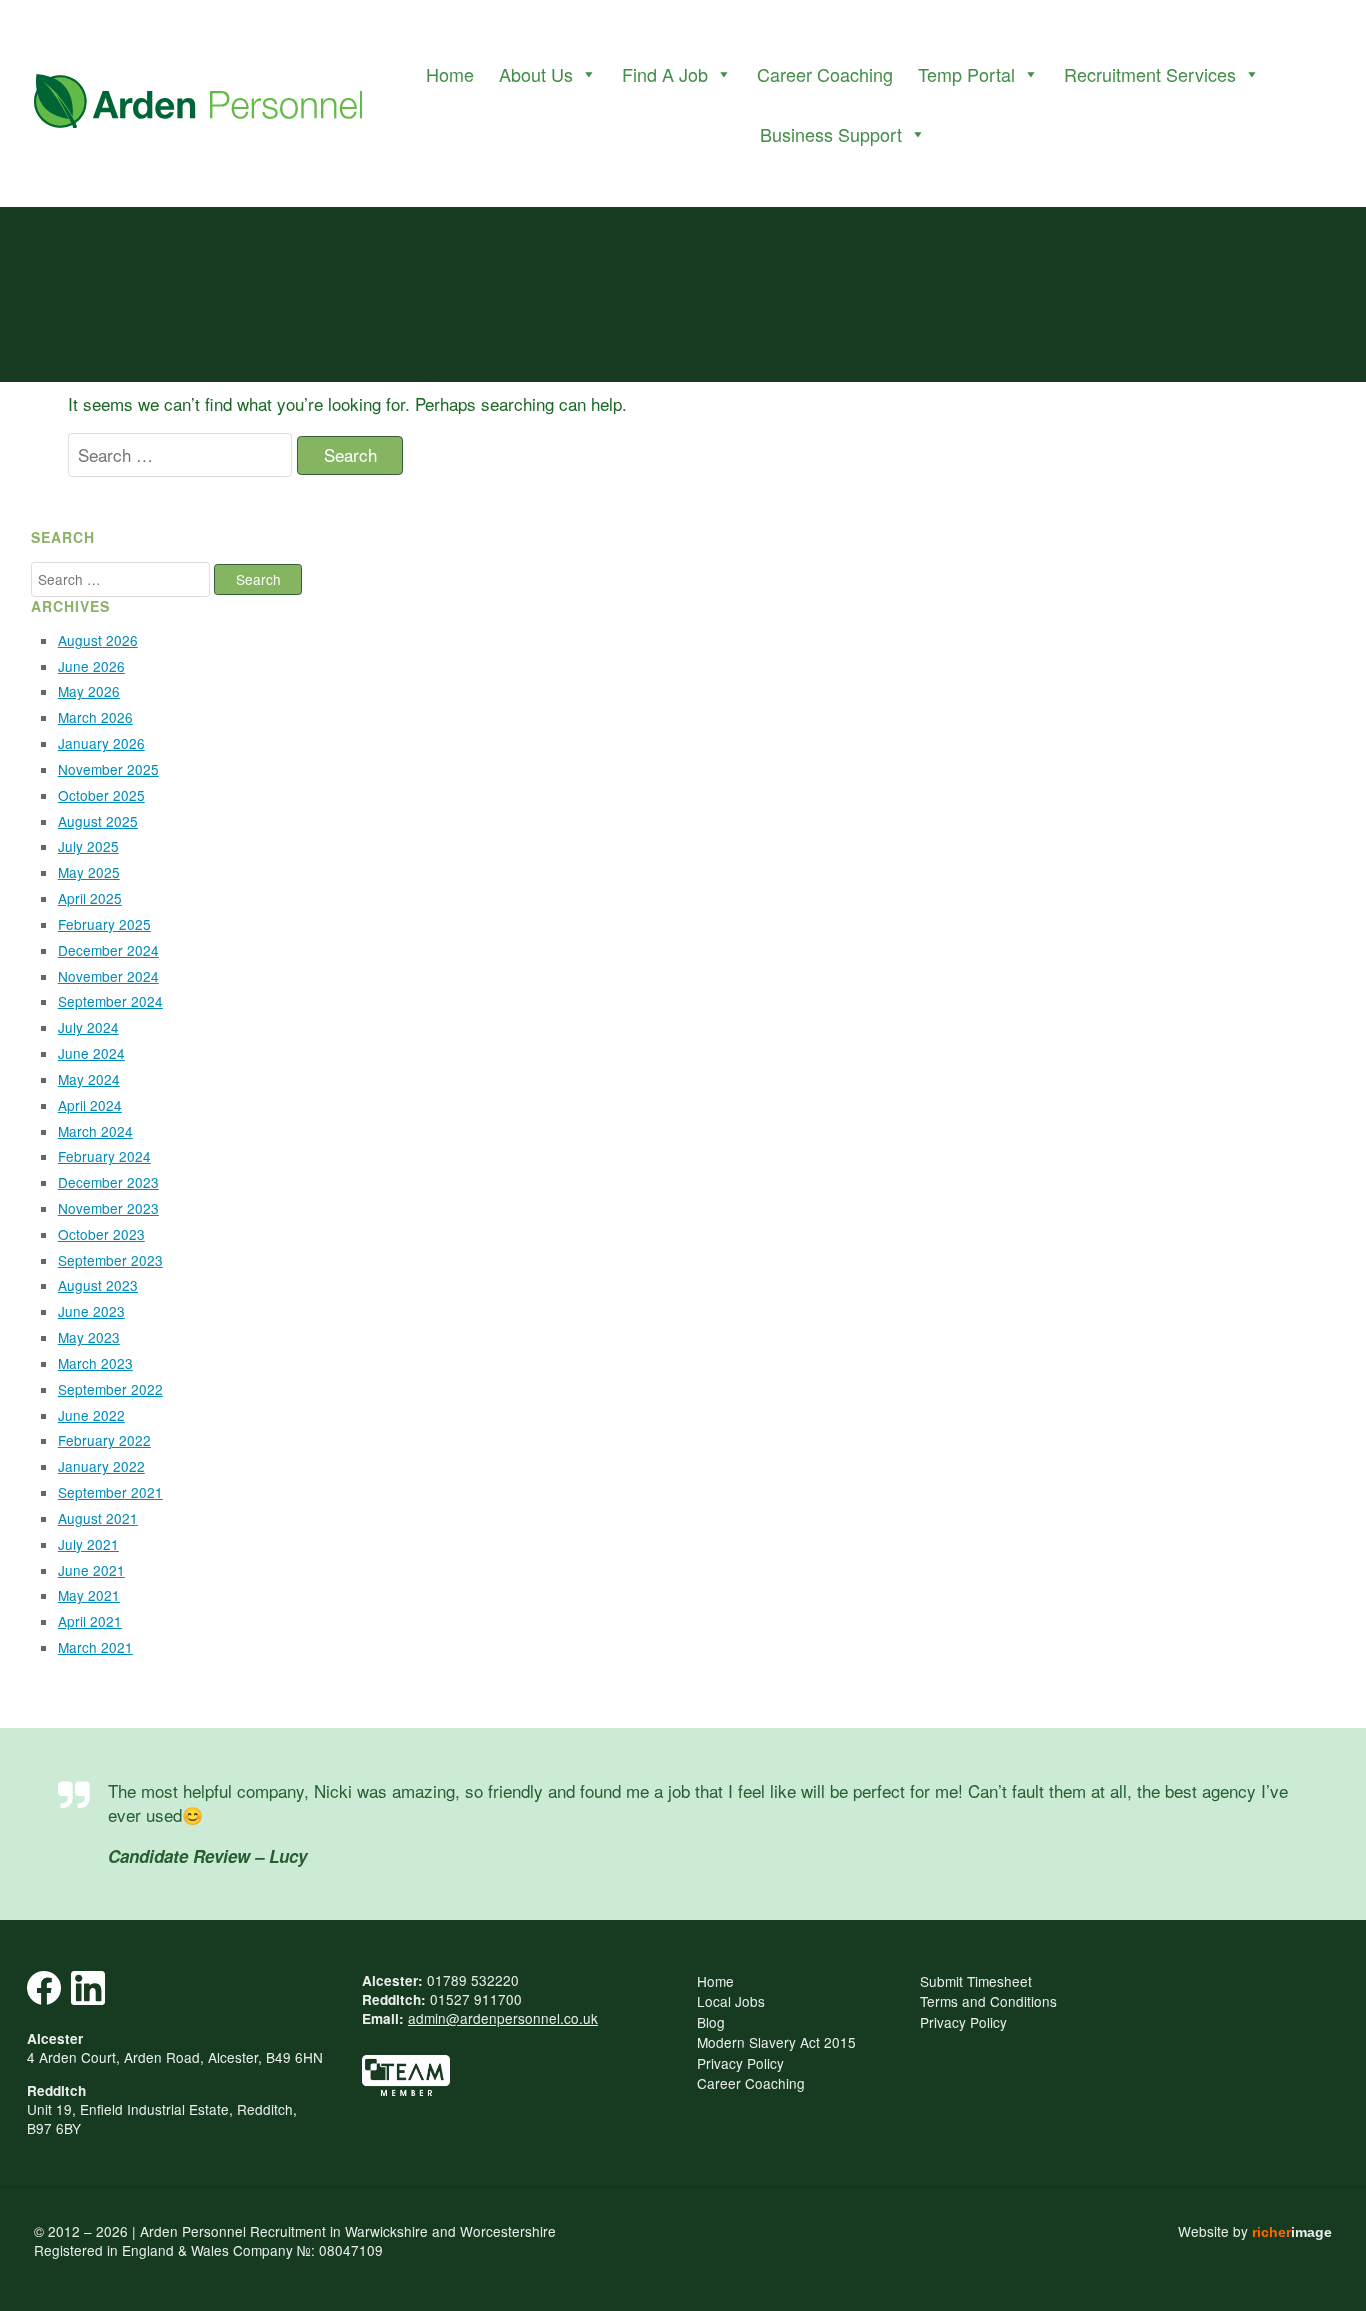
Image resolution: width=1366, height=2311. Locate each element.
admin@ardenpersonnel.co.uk (503, 2018)
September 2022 (110, 1389)
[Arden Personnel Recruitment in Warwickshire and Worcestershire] (198, 104)
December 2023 (108, 1182)
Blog (711, 2022)
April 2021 (90, 1621)
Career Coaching (825, 74)
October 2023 (101, 1234)
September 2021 (110, 1492)
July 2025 (88, 846)
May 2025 (89, 872)
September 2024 (110, 1001)
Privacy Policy (740, 2063)
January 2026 (101, 743)
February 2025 (104, 924)
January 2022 (101, 1466)
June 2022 (91, 1415)
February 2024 (104, 1156)
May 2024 (89, 1079)
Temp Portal (966, 74)
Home (450, 74)
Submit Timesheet (976, 1981)
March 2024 (95, 1131)
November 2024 (108, 976)
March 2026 (95, 717)
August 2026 (98, 640)
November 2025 (108, 769)
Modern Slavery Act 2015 (776, 2042)
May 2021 (89, 1595)
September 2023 (110, 1260)
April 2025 (90, 898)
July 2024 (88, 1027)
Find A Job (665, 74)
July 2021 (88, 1544)
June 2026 (91, 666)
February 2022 (104, 1440)
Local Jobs (731, 2001)
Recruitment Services (1150, 74)
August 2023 (98, 1285)
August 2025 (98, 821)
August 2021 (98, 1518)
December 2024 (108, 950)
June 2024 (91, 1053)
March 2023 (95, 1363)
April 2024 (90, 1105)
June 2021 (91, 1570)
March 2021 (95, 1647)
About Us (536, 74)
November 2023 (108, 1208)
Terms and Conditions (988, 2001)
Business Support (831, 134)
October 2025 (101, 795)
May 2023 (89, 1337)
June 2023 (91, 1311)
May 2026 (89, 691)
